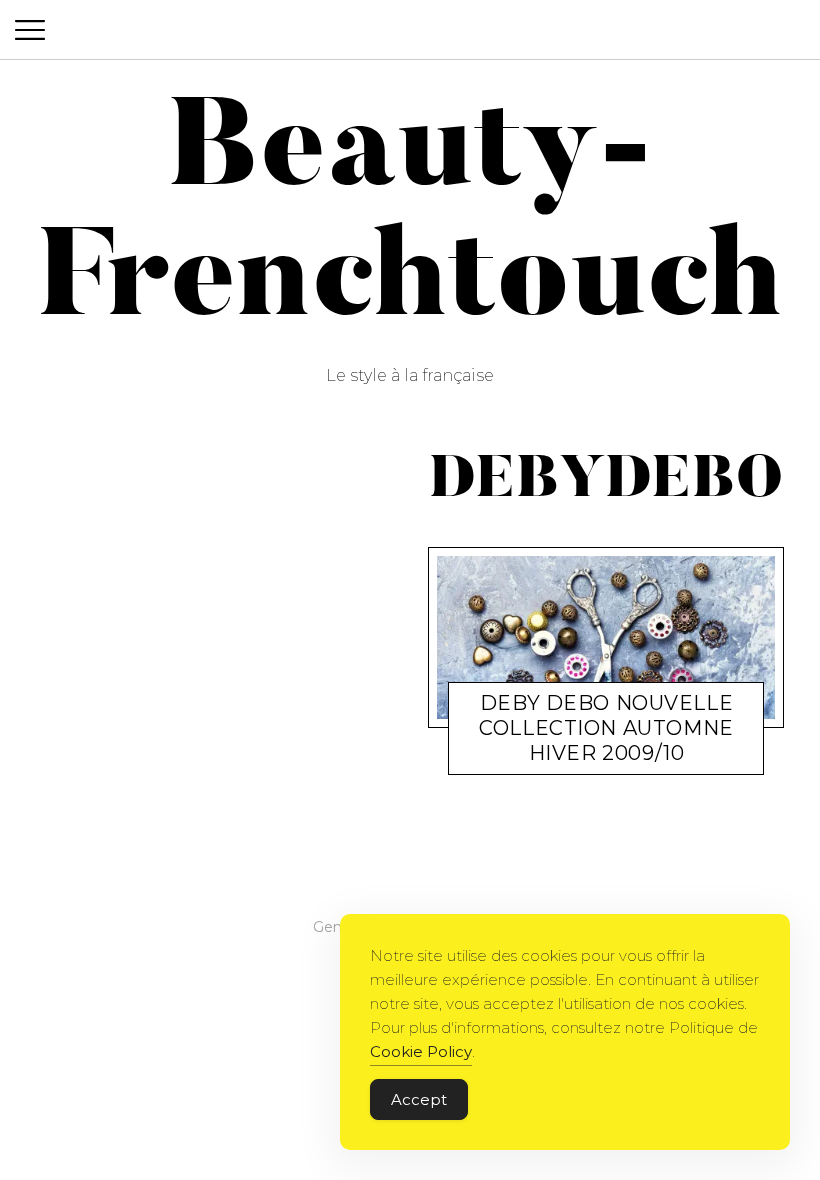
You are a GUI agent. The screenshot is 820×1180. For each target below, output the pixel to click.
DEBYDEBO (577, 756)
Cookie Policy (421, 1051)
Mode (511, 756)
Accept (419, 1099)
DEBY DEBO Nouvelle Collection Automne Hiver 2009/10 (606, 728)
